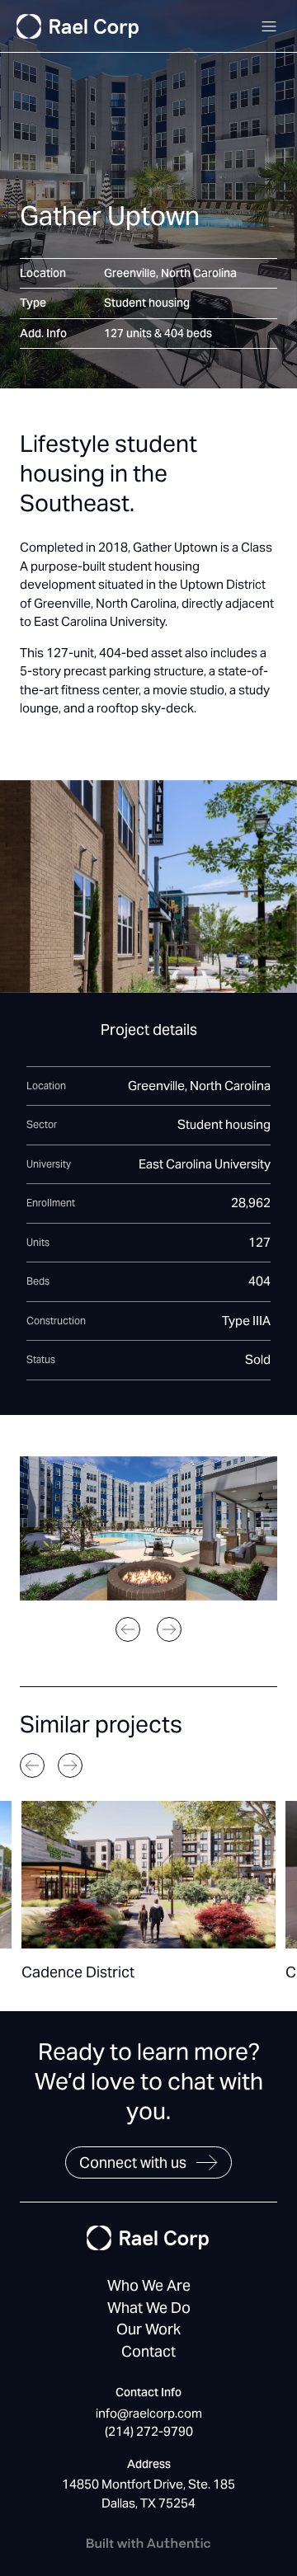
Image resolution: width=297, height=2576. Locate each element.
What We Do (149, 2308)
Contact (148, 2351)
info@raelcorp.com (149, 2413)
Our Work (148, 2329)
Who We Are (149, 2285)
